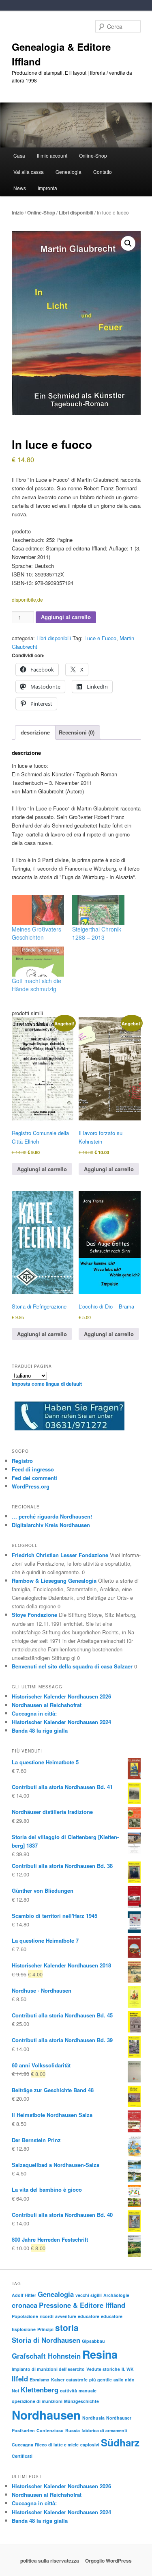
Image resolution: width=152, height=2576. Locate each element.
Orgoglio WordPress (108, 2561)
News (20, 188)
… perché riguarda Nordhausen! (52, 1516)
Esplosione (24, 2329)
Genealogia (56, 2294)
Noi (15, 2391)
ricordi (47, 2316)
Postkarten (23, 2430)
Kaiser (58, 2380)
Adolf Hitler (24, 2295)
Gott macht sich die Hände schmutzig (36, 985)
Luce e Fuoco (100, 638)
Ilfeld (20, 2379)
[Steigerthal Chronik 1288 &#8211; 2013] (98, 910)
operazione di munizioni (37, 2401)
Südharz (120, 2442)
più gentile (101, 2380)
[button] (128, 243)
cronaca (25, 2305)
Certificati (22, 2456)
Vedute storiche (103, 2369)
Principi (45, 2329)
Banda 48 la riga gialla (40, 1730)
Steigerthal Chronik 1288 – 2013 (97, 933)
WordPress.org (31, 1486)
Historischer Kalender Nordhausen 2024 (61, 1722)
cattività (69, 2391)
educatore (89, 2316)
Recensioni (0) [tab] (77, 732)
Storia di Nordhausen (46, 2340)
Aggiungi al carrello (66, 617)
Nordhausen (46, 2415)
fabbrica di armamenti (104, 2430)
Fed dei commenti (34, 1478)
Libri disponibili (76, 212)
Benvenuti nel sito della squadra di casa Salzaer (72, 1666)
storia (67, 2328)
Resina (100, 2354)
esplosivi (90, 2445)
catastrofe (77, 2380)
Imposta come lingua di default (47, 1384)
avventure (66, 2316)
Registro (22, 1461)
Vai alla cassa (29, 172)
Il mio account (52, 155)
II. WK (128, 2369)
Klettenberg (40, 2390)
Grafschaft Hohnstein (46, 2356)
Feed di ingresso (33, 1469)
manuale (88, 2391)
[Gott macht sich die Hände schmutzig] (38, 962)
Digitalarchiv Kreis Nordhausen (51, 1525)
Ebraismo (40, 2380)
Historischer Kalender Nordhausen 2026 (61, 1696)
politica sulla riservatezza (50, 2561)
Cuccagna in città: (34, 1713)
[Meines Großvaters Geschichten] (38, 910)
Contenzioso (50, 2430)
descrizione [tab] (35, 732)
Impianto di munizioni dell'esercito (48, 2369)
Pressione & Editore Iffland (82, 2305)
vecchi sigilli (89, 2295)
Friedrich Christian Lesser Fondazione (60, 1555)
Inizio (18, 212)
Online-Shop (41, 212)
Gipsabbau (93, 2341)
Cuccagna (22, 2445)
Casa (19, 155)
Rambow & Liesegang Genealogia (54, 1580)
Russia (73, 2430)
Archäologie (116, 2295)
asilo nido (124, 2380)
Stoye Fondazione (34, 1615)
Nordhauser (119, 2418)
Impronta (47, 188)
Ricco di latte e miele (57, 2445)
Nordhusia (93, 2418)
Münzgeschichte (81, 2401)
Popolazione (25, 2316)
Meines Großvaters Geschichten (36, 933)
